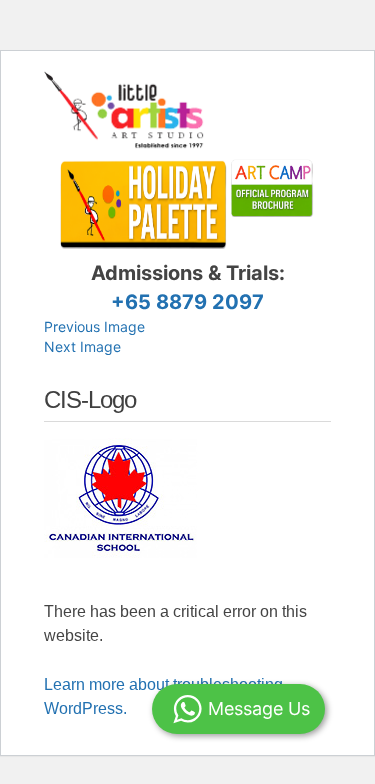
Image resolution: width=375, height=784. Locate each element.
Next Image (82, 346)
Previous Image (94, 326)
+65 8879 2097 (187, 302)
